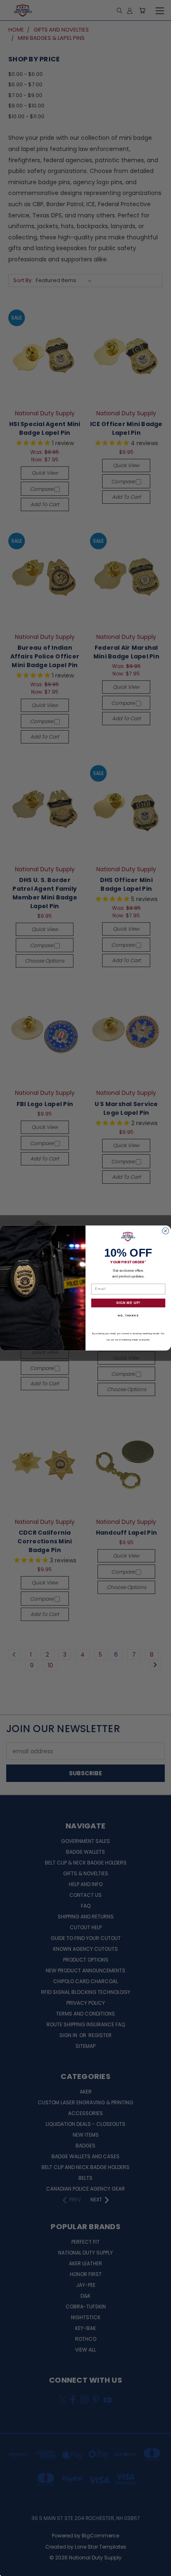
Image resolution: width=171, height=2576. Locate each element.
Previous (13, 2568)
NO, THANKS (128, 1315)
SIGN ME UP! (128, 1303)
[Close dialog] (166, 1231)
